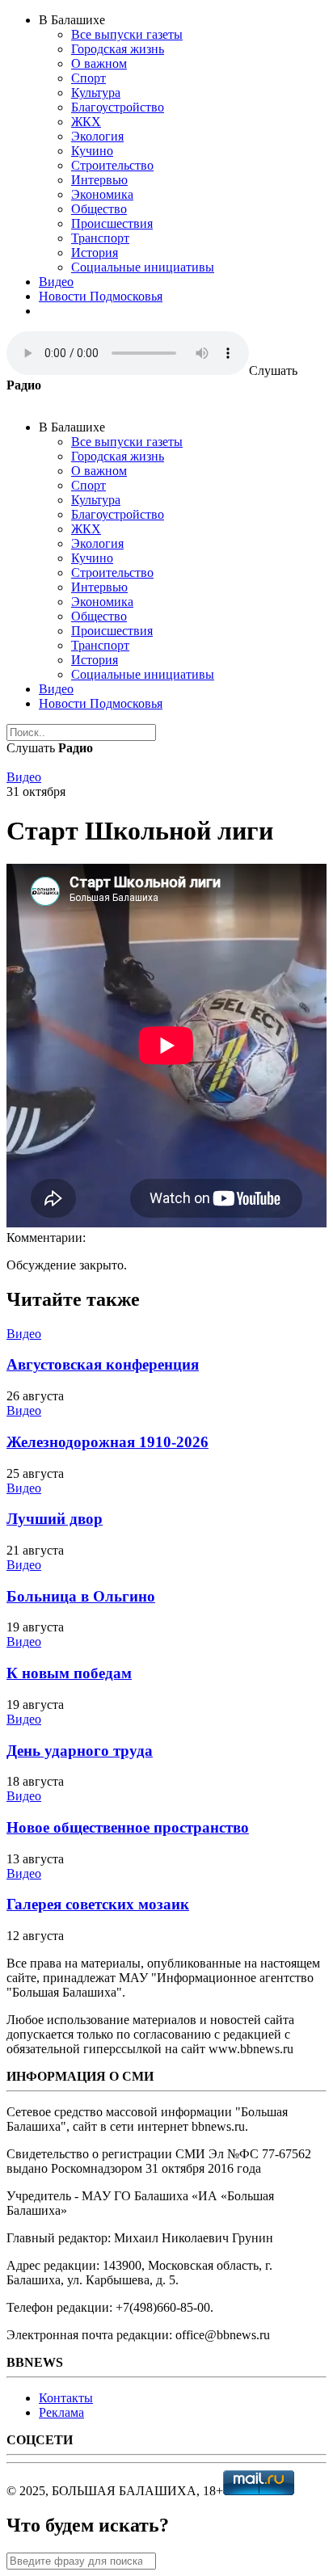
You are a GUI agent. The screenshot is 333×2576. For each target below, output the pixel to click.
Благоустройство (118, 107)
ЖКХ (86, 122)
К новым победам (69, 1673)
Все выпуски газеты (127, 34)
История (95, 253)
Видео (56, 282)
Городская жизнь (118, 49)
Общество (99, 209)
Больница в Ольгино (81, 1596)
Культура (96, 93)
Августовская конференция (103, 1364)
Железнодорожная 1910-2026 (107, 1442)
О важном (99, 63)
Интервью (99, 180)
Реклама (61, 2412)
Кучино (92, 151)
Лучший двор (55, 1519)
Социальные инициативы (143, 267)
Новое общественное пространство (128, 1827)
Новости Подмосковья (101, 296)
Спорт (89, 78)
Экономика (102, 194)
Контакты (66, 2398)
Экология (97, 136)
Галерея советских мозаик (98, 1904)
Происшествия (112, 223)
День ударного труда (80, 1751)
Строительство (112, 165)
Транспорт (100, 238)
